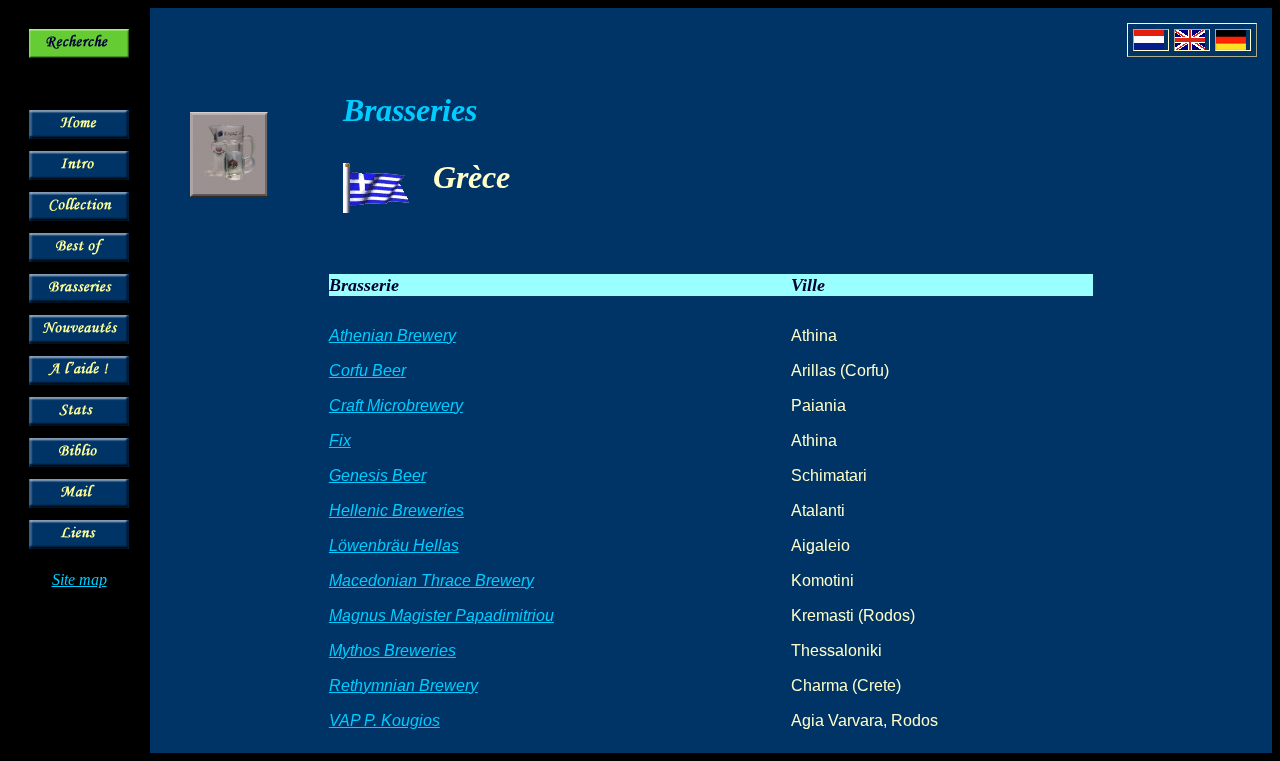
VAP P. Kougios (384, 720)
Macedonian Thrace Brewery (431, 580)
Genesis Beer (377, 475)
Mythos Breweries (392, 650)
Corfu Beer (367, 370)
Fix (340, 440)
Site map (79, 579)
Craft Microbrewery (396, 405)
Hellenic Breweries (396, 510)
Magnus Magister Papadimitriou (441, 615)
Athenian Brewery (392, 335)
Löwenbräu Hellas (394, 545)
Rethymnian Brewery (403, 685)
